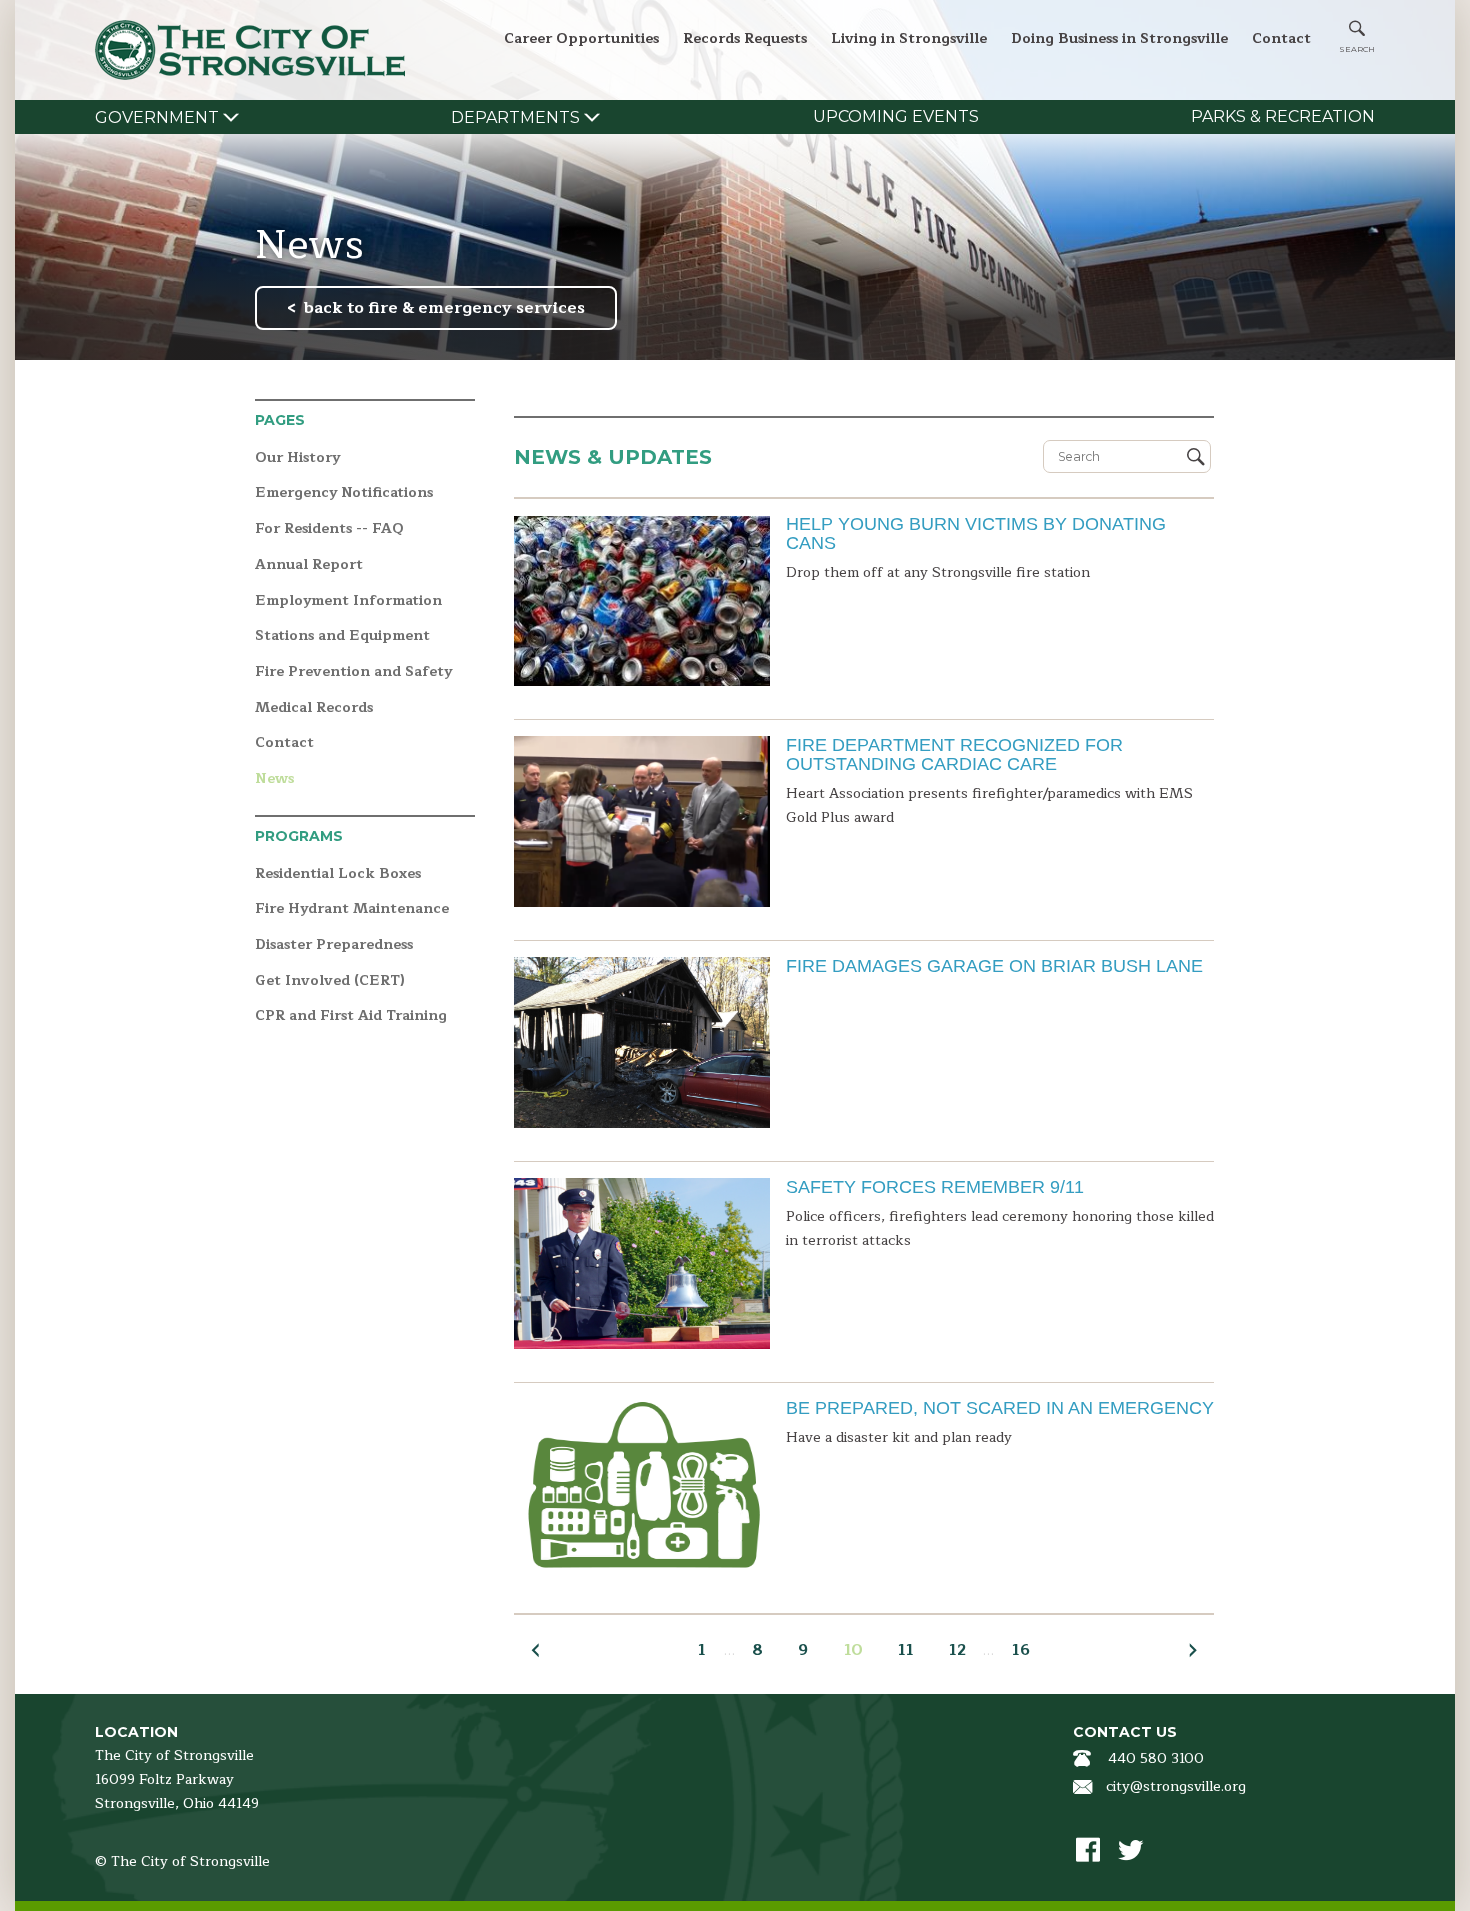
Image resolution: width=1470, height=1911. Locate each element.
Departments (515, 117)
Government (157, 117)
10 (853, 1650)
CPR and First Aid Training (351, 1016)
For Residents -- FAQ (329, 529)
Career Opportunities (581, 38)
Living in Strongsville (909, 38)
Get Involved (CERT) (330, 981)
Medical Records (314, 708)
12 (957, 1650)
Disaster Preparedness (334, 945)
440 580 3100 (1156, 1758)
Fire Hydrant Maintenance (352, 909)
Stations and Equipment (342, 636)
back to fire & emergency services (444, 308)
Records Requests (745, 38)
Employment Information (348, 601)
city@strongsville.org (1176, 1786)
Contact (1281, 38)
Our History (297, 458)
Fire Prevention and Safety (353, 672)
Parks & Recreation (1283, 116)
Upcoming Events (896, 116)
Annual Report (309, 565)
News (274, 779)
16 (1021, 1650)
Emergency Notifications (344, 493)
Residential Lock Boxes (338, 874)
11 (906, 1650)
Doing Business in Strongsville (1119, 38)
